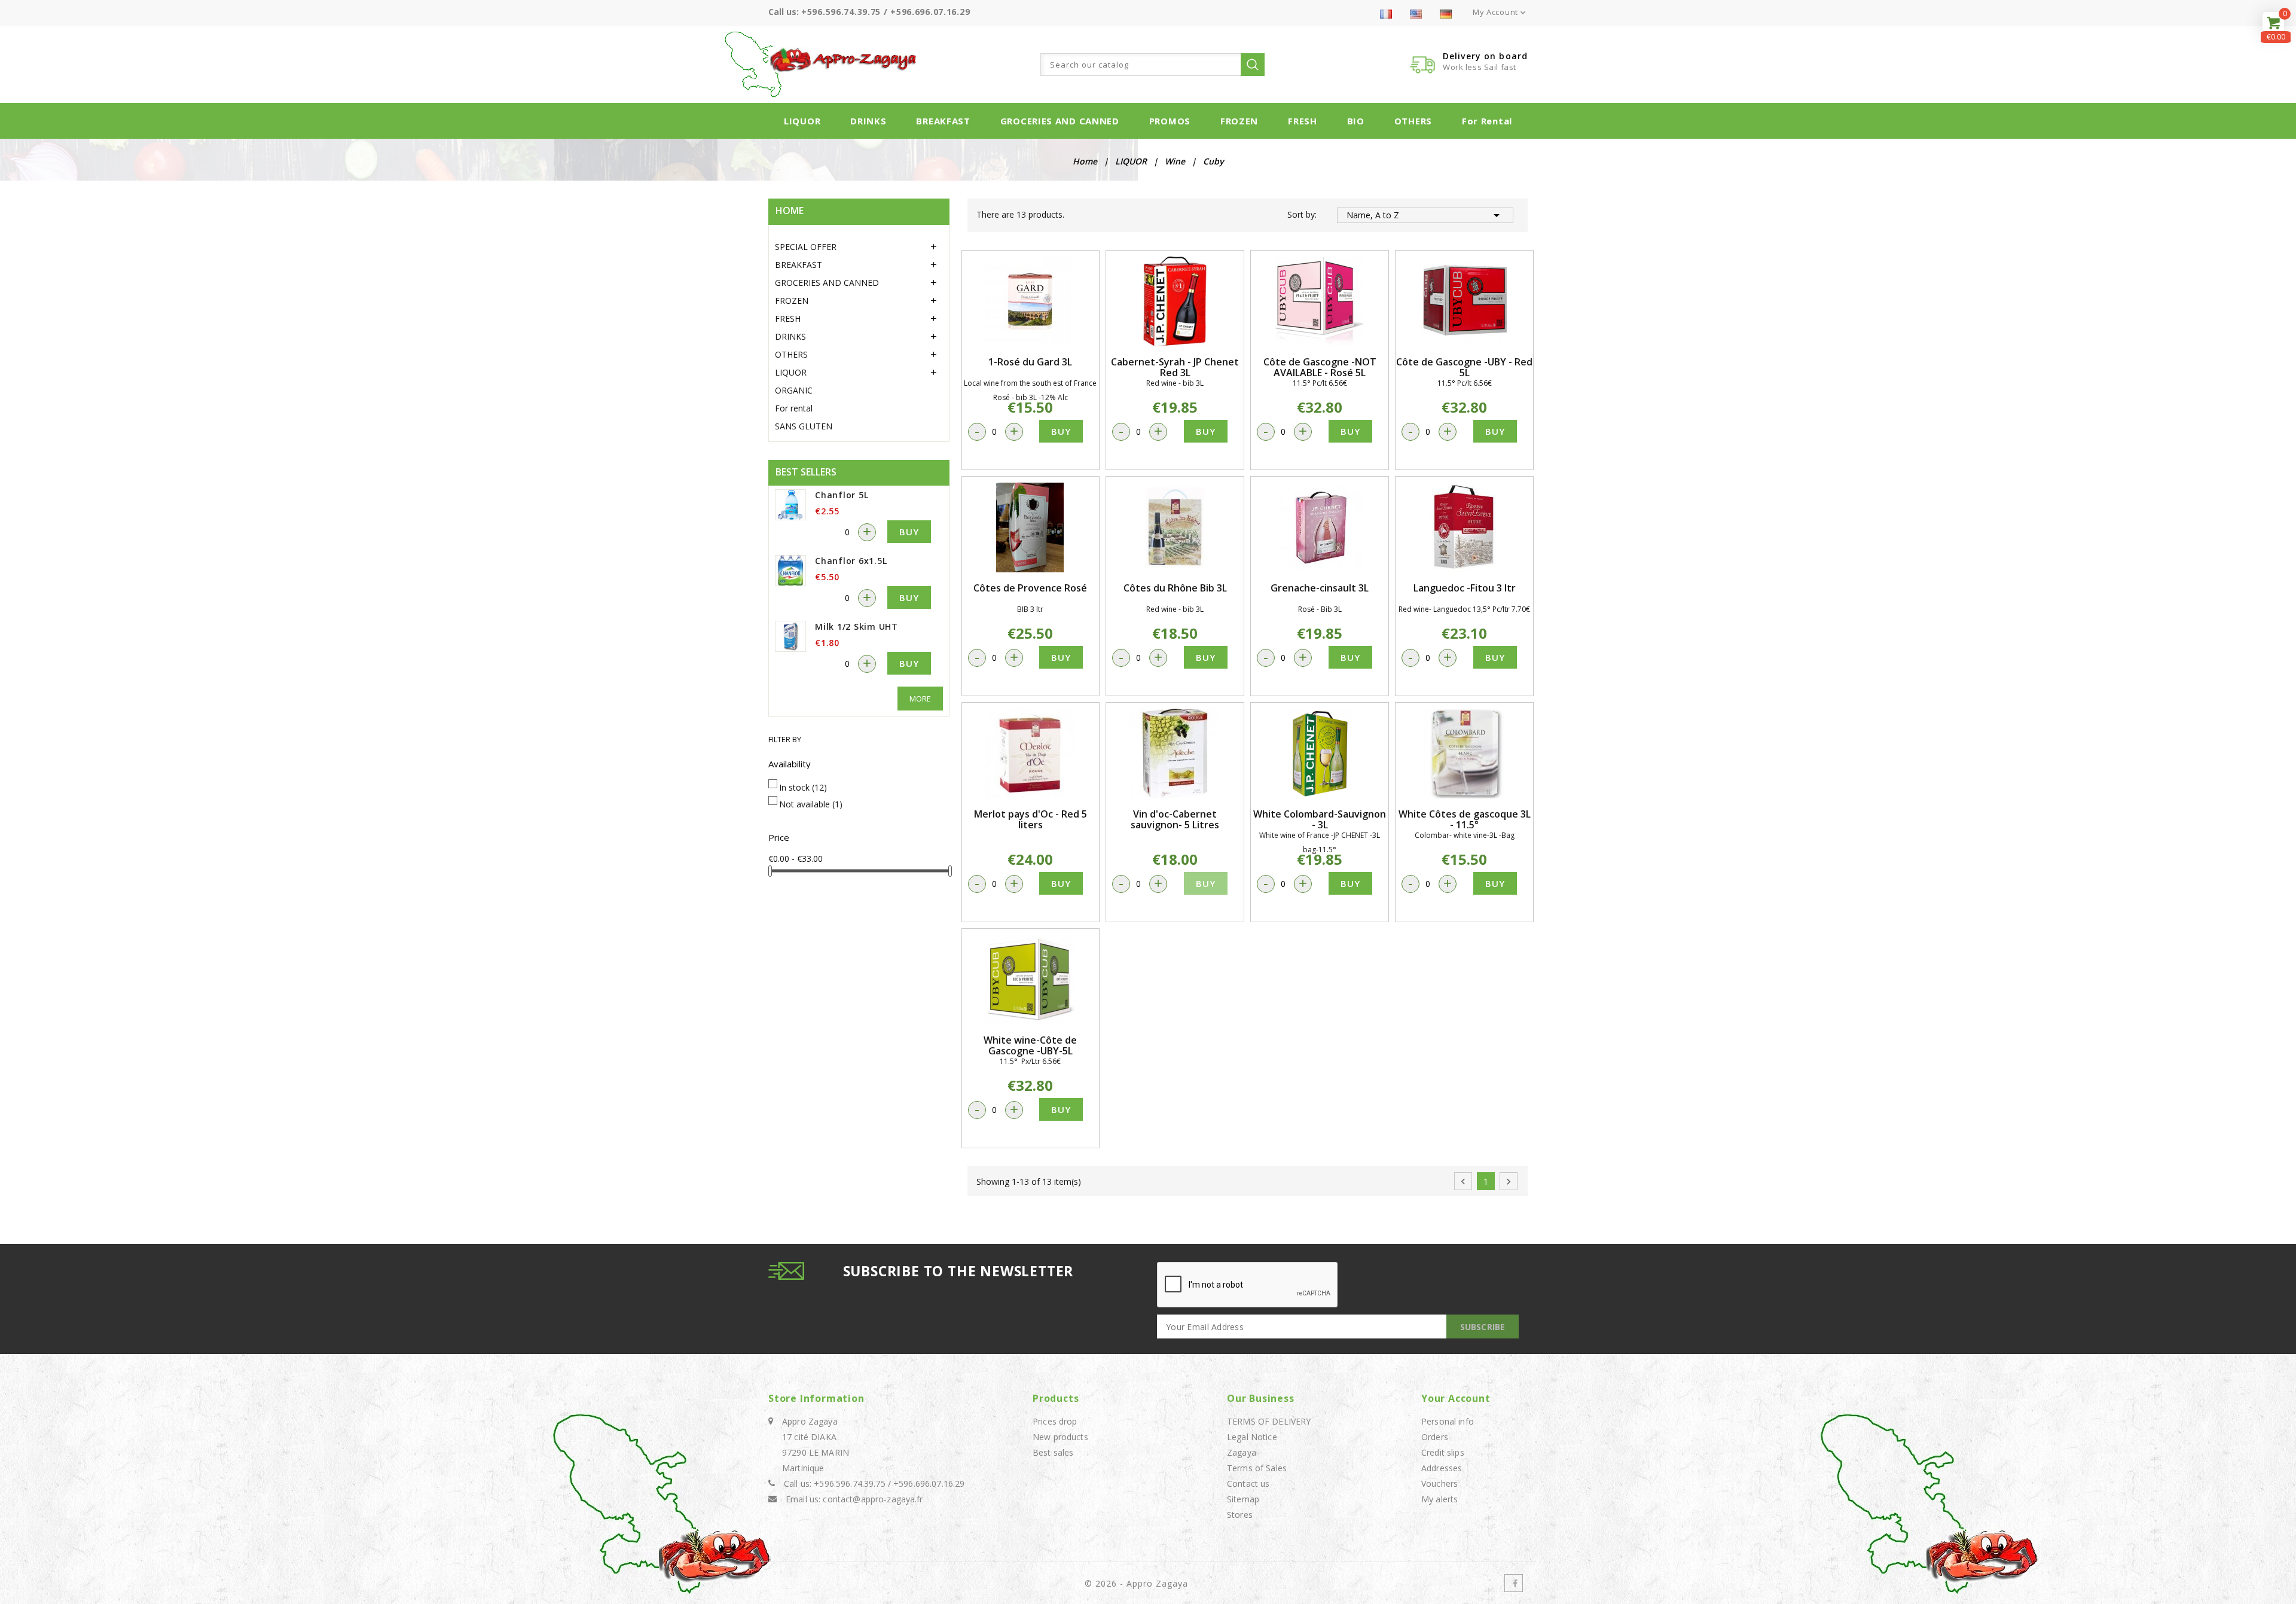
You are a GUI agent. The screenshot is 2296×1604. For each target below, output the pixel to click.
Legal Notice (1252, 1437)
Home (790, 211)
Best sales (1053, 1452)
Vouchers (1439, 1483)
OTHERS (1413, 121)
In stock (803, 787)
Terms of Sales (1257, 1468)
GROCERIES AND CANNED (1060, 121)
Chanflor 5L (842, 495)
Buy (909, 532)
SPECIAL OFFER (806, 247)
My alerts (1439, 1499)
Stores (1240, 1515)
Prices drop (1055, 1421)
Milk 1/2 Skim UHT (857, 626)
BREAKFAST (943, 121)
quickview (1030, 301)
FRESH (1303, 121)
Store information (816, 1398)
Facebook (1514, 1583)
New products (1060, 1437)
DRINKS (868, 121)
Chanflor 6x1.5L (851, 561)
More (920, 699)
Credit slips (1443, 1452)
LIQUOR (802, 121)
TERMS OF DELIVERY (1269, 1421)
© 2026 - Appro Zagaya (1136, 1583)
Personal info (1448, 1421)
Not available (811, 804)
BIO (1356, 121)
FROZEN (1239, 121)
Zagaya (1242, 1452)
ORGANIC (794, 390)
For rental (1487, 121)
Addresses (1442, 1468)
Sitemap (1243, 1499)
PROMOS (1170, 121)
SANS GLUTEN (804, 426)
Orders (1435, 1437)
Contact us (1248, 1483)
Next (1509, 1182)
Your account (1456, 1398)
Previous (1463, 1182)
